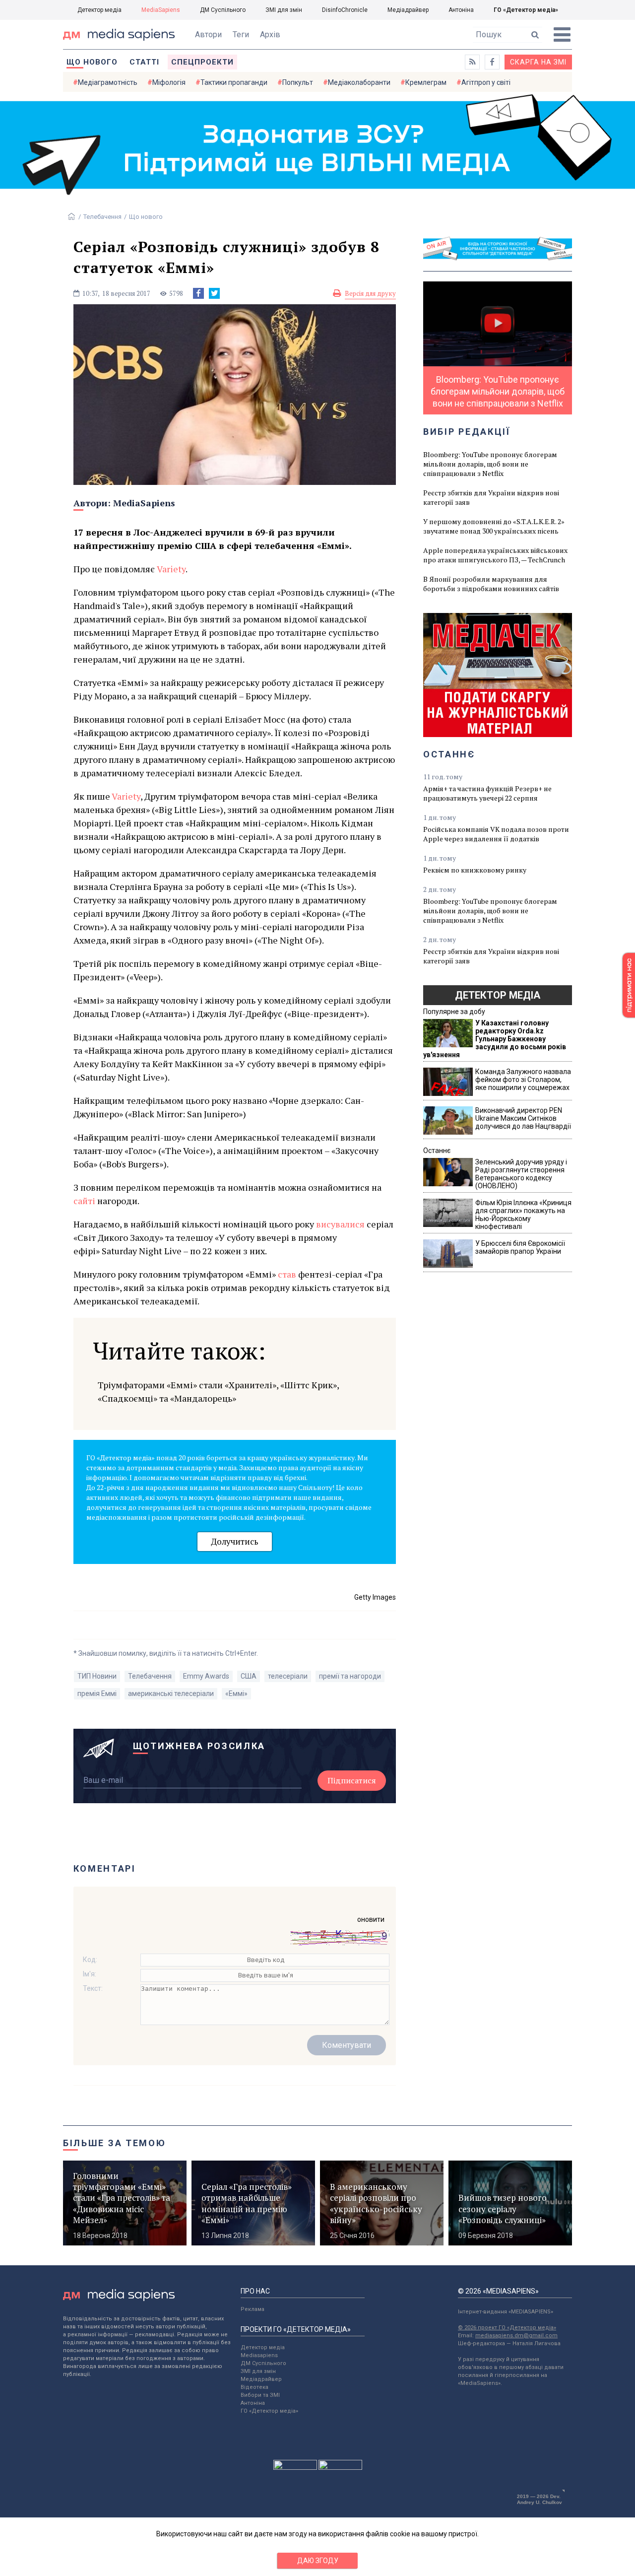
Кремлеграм (426, 82)
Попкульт (298, 82)
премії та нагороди (350, 1676)
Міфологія (169, 82)
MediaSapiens (161, 10)
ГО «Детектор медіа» (526, 10)
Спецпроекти (202, 62)
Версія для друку (370, 293)
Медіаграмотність (108, 82)
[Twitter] (214, 293)
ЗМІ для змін (284, 10)
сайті (84, 1201)
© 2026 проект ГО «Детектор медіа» (507, 2328)
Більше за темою (115, 2143)
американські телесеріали (171, 1694)
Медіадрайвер (408, 10)
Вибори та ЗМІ (260, 2395)
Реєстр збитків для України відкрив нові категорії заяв (491, 497)
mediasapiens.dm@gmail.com (516, 2336)
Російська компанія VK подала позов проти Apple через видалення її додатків (496, 834)
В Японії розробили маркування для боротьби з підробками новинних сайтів (491, 584)
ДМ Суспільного (223, 10)
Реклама (253, 2309)
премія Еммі (97, 1694)
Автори (208, 34)
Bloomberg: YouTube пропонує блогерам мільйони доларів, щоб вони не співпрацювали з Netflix (490, 464)
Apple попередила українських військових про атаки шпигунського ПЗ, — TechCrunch (495, 555)
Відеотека (254, 2387)
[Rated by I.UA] (295, 2467)
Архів (270, 34)
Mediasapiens (259, 2355)
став (287, 1274)
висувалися (340, 1224)
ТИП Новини (97, 1676)
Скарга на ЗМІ (538, 62)
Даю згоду (318, 2561)
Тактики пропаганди (234, 82)
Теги (241, 34)
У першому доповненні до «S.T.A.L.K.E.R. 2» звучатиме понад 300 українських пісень (494, 526)
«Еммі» (236, 1694)
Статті (144, 62)
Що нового (92, 62)
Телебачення (102, 217)
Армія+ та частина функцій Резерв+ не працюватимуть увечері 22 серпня (487, 793)
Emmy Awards (206, 1676)
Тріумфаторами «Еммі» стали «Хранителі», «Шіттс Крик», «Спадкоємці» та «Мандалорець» (218, 1391)
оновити (371, 1919)
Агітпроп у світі (486, 82)
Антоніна (461, 10)
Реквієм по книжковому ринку (475, 870)
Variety (171, 569)
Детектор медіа (99, 10)
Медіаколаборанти (359, 82)
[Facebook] (198, 293)
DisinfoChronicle (345, 10)
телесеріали (288, 1676)
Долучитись (235, 1541)
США (249, 1676)
